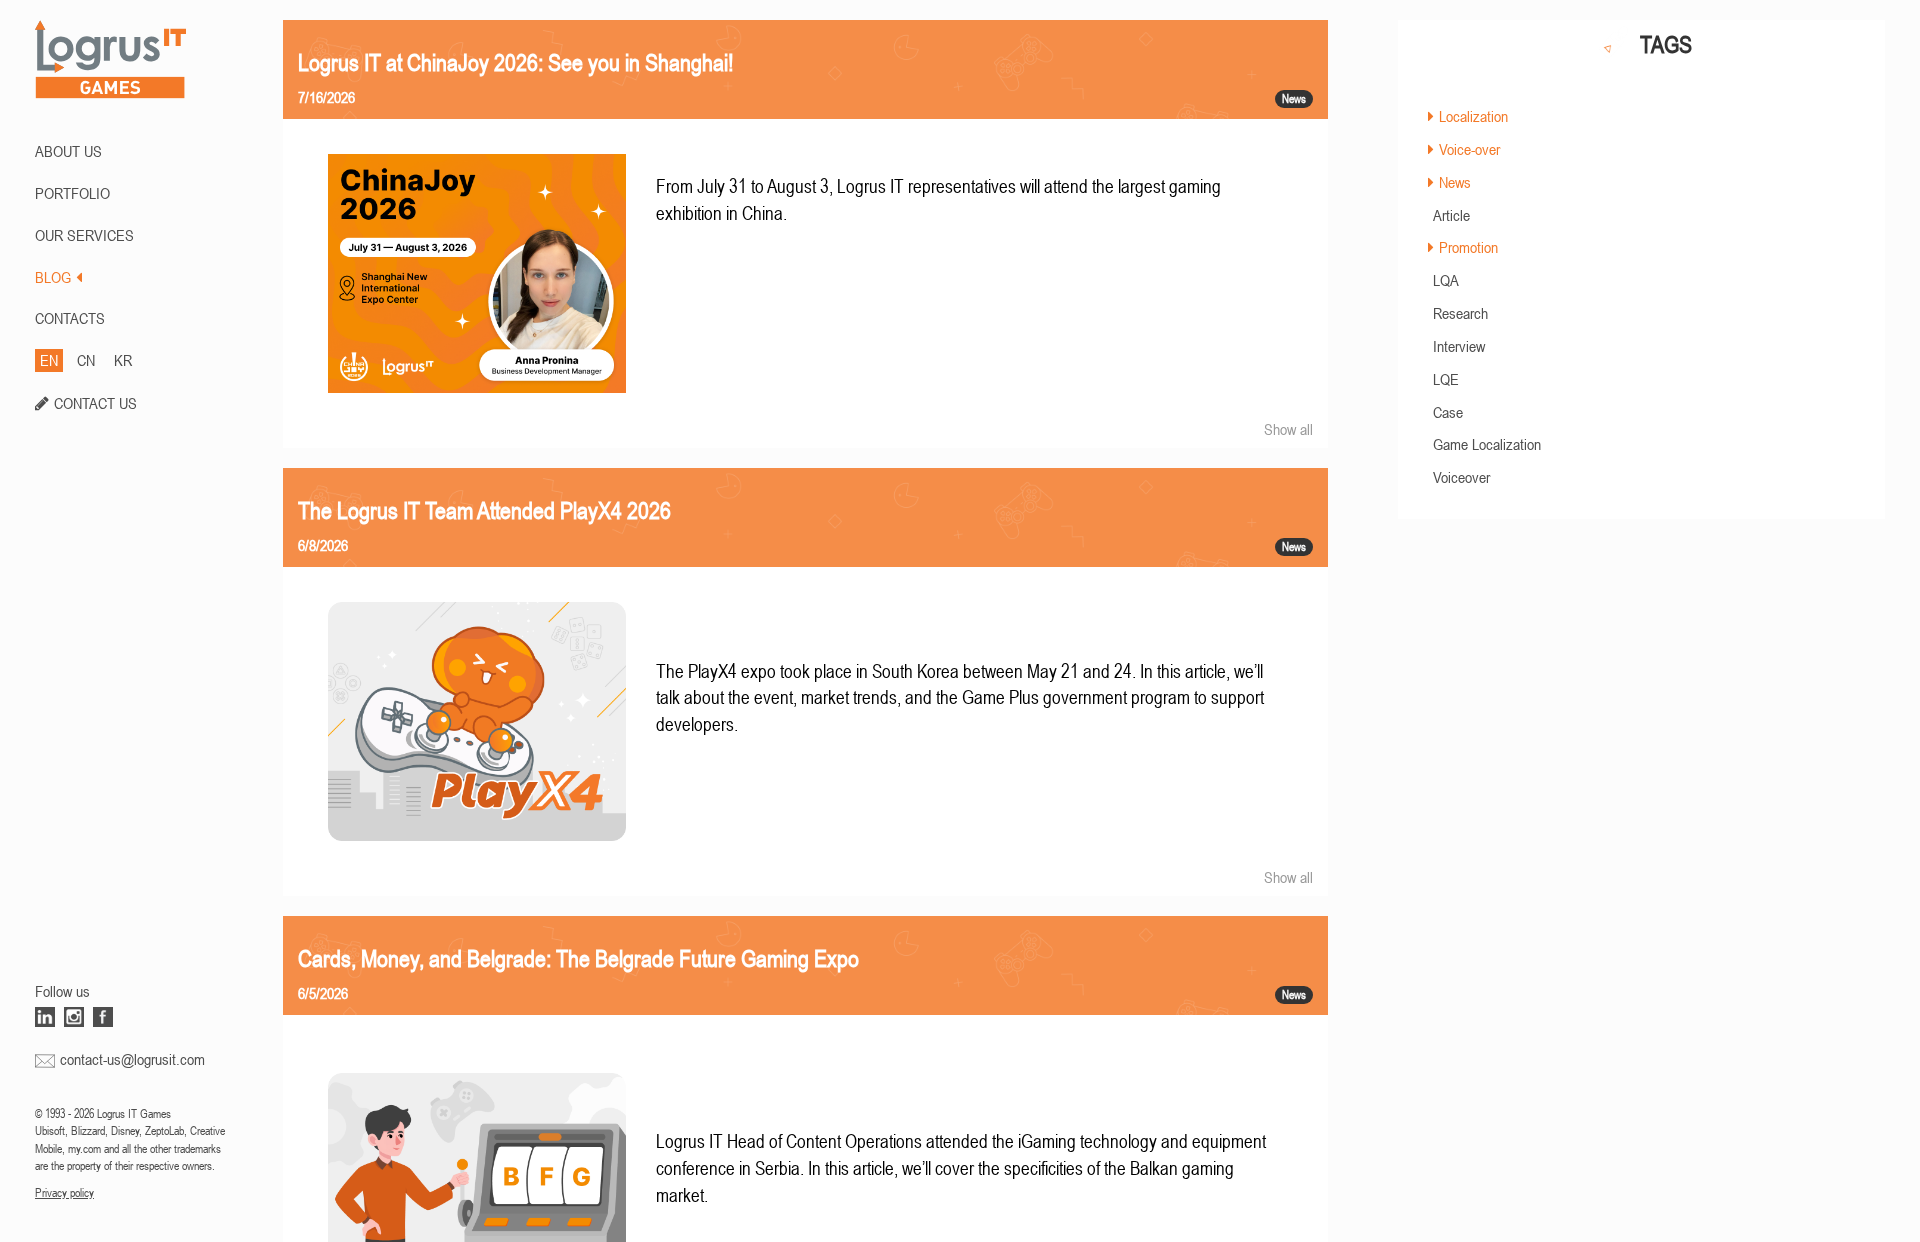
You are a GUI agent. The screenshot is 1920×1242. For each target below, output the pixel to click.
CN (86, 360)
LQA (1446, 280)
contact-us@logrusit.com (132, 1059)
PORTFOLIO (72, 193)
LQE (1446, 379)
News (1455, 182)
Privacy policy (64, 1193)
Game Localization (1487, 444)
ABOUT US (68, 151)
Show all (1288, 429)
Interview (1459, 346)
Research (1460, 313)
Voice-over (1469, 149)
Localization (1473, 116)
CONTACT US (95, 403)
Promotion (1468, 247)
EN (49, 360)
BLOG (53, 277)
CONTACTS (70, 318)
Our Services (84, 235)
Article (1451, 215)
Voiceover (1461, 477)
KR (123, 360)
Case (1448, 412)
